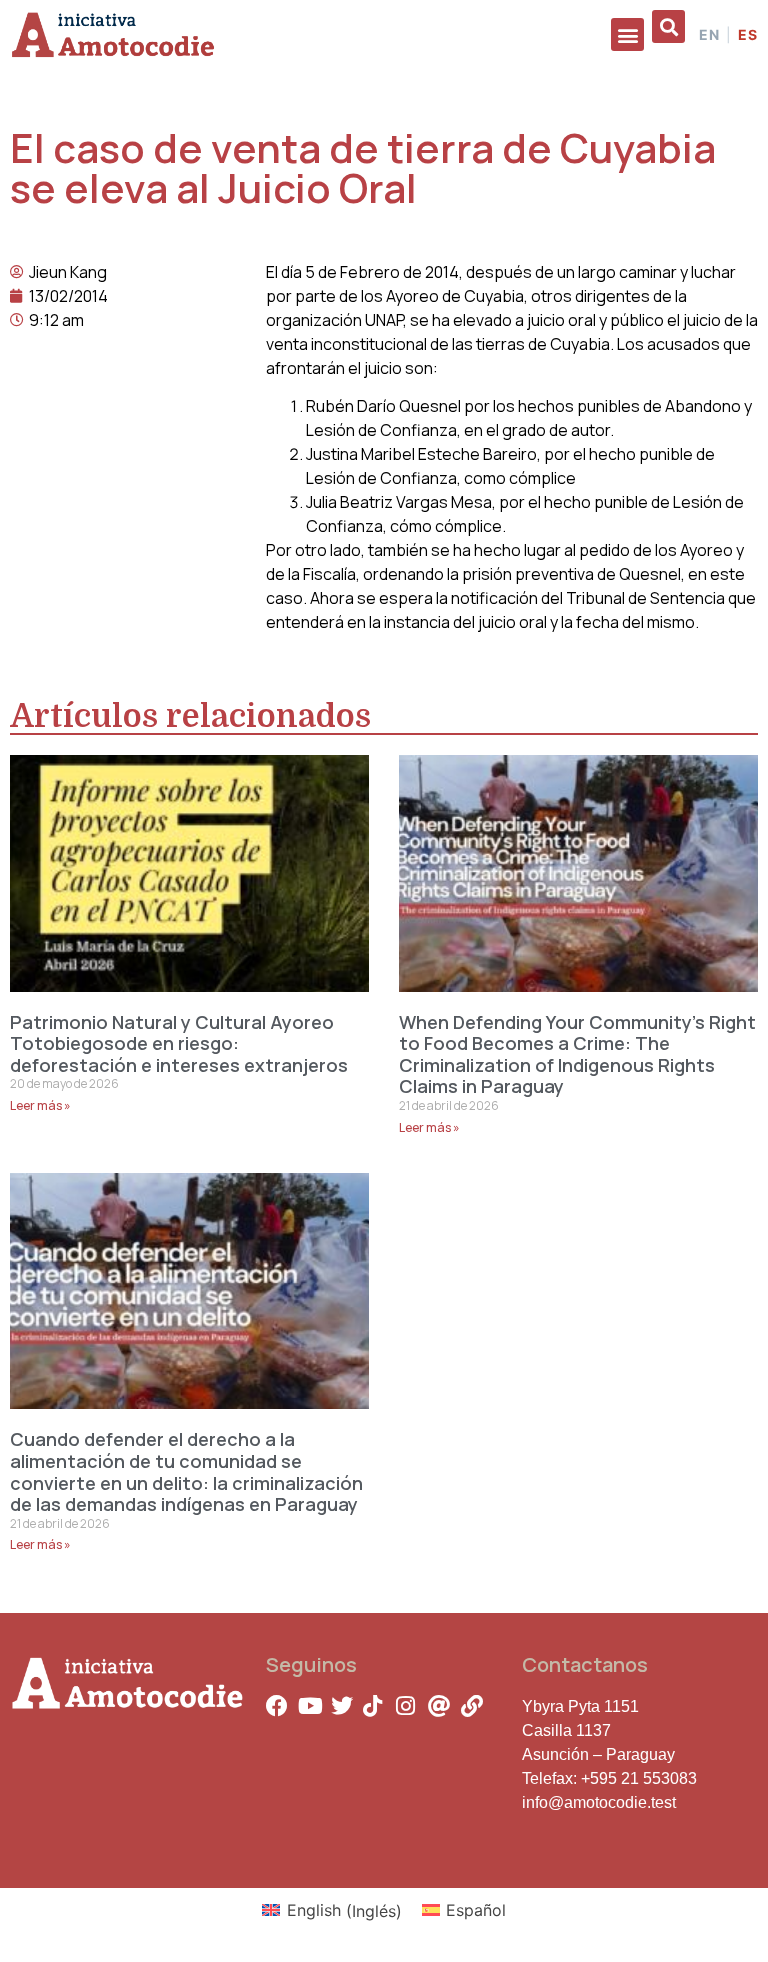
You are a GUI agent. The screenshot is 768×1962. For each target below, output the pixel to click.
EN (709, 35)
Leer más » (40, 1105)
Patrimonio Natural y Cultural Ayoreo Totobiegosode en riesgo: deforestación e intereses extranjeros (179, 1043)
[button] (627, 34)
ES (748, 35)
